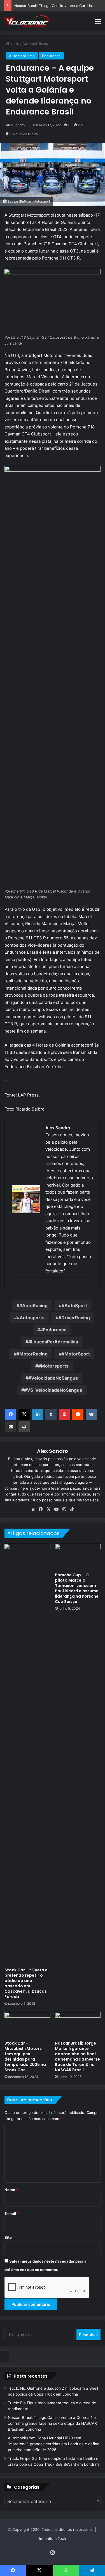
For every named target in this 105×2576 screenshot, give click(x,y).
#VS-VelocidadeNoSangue (53, 1390)
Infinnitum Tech (53, 2538)
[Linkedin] (38, 1414)
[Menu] (98, 23)
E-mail (12, 2213)
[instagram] (15, 1287)
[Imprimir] (24, 1427)
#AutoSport (74, 1306)
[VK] (91, 1414)
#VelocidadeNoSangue (53, 1378)
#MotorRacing (32, 1354)
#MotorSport (76, 1354)
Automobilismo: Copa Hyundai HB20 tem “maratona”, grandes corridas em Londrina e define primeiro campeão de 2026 (54, 2444)
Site (8, 2237)
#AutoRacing (33, 1306)
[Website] (33, 1509)
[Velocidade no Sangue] (27, 21)
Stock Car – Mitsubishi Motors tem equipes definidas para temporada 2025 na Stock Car (25, 2057)
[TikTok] (72, 1509)
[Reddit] (78, 1414)
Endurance (51, 56)
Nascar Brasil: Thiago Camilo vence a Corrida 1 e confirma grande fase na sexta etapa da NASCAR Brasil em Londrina (52, 2423)
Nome (11, 2190)
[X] (24, 1414)
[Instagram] (64, 1509)
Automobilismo (35, 43)
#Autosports (31, 1318)
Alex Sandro (15, 125)
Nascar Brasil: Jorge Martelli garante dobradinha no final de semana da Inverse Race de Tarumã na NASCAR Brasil (77, 2057)
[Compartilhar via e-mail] (11, 1427)
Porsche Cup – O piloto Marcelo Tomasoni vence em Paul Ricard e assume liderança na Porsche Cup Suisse (77, 1588)
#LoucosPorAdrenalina (53, 1342)
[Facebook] (11, 1414)
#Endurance (53, 1330)
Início (14, 43)
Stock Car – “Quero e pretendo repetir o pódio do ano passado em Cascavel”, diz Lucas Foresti (26, 1983)
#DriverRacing (74, 1318)
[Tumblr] (51, 1414)
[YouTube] (57, 1509)
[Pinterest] (64, 1414)
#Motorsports (53, 1366)
